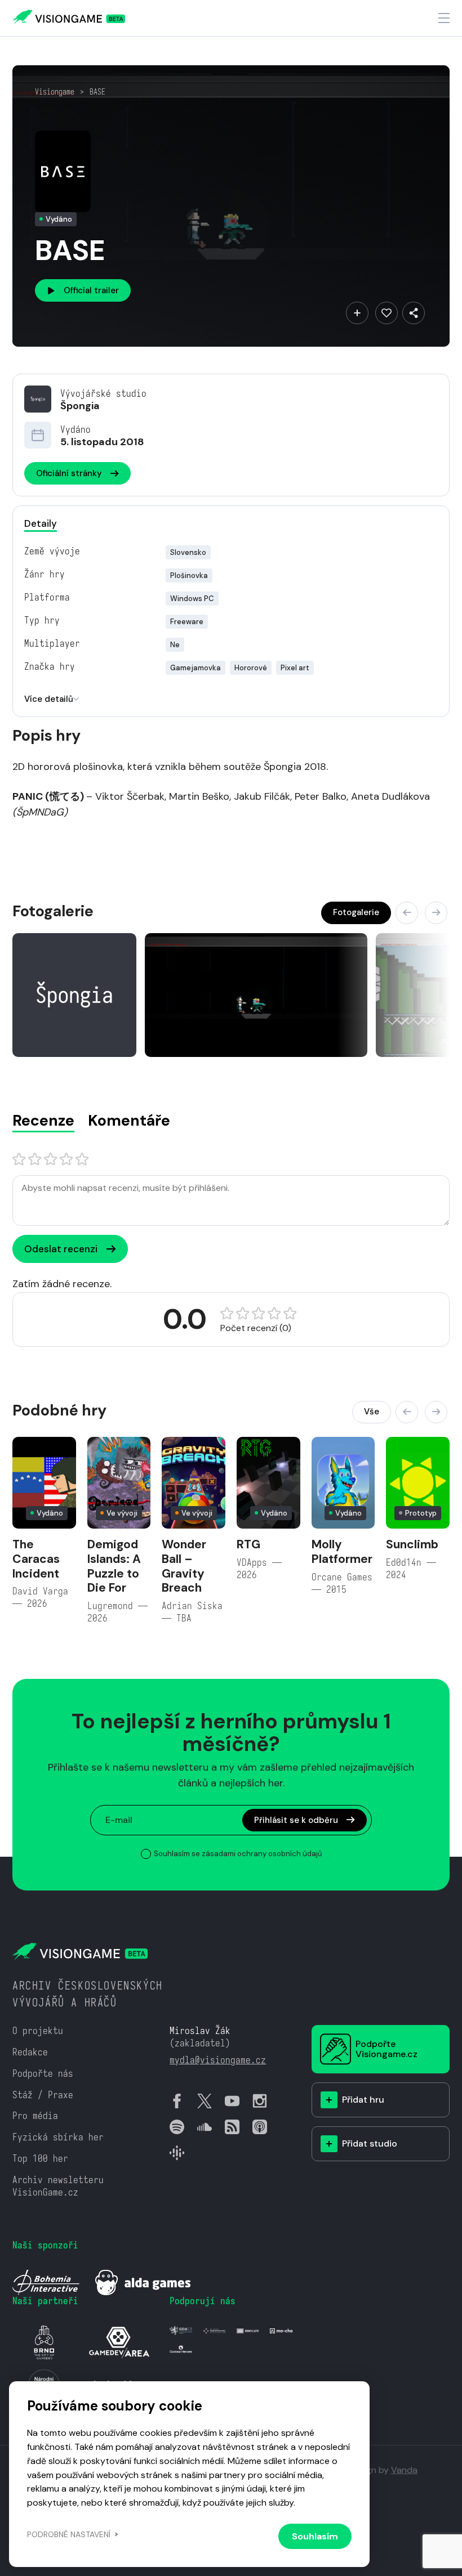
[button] (407, 913)
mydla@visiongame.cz (218, 2060)
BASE (97, 92)
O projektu (38, 2031)
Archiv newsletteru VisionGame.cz (58, 2186)
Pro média (35, 2116)
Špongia (80, 406)
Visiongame (55, 92)
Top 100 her (40, 2159)
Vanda (404, 2470)
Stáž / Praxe (43, 2095)
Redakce (30, 2052)
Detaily (41, 523)
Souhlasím (315, 2536)
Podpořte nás (43, 2074)
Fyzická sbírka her (58, 2137)
